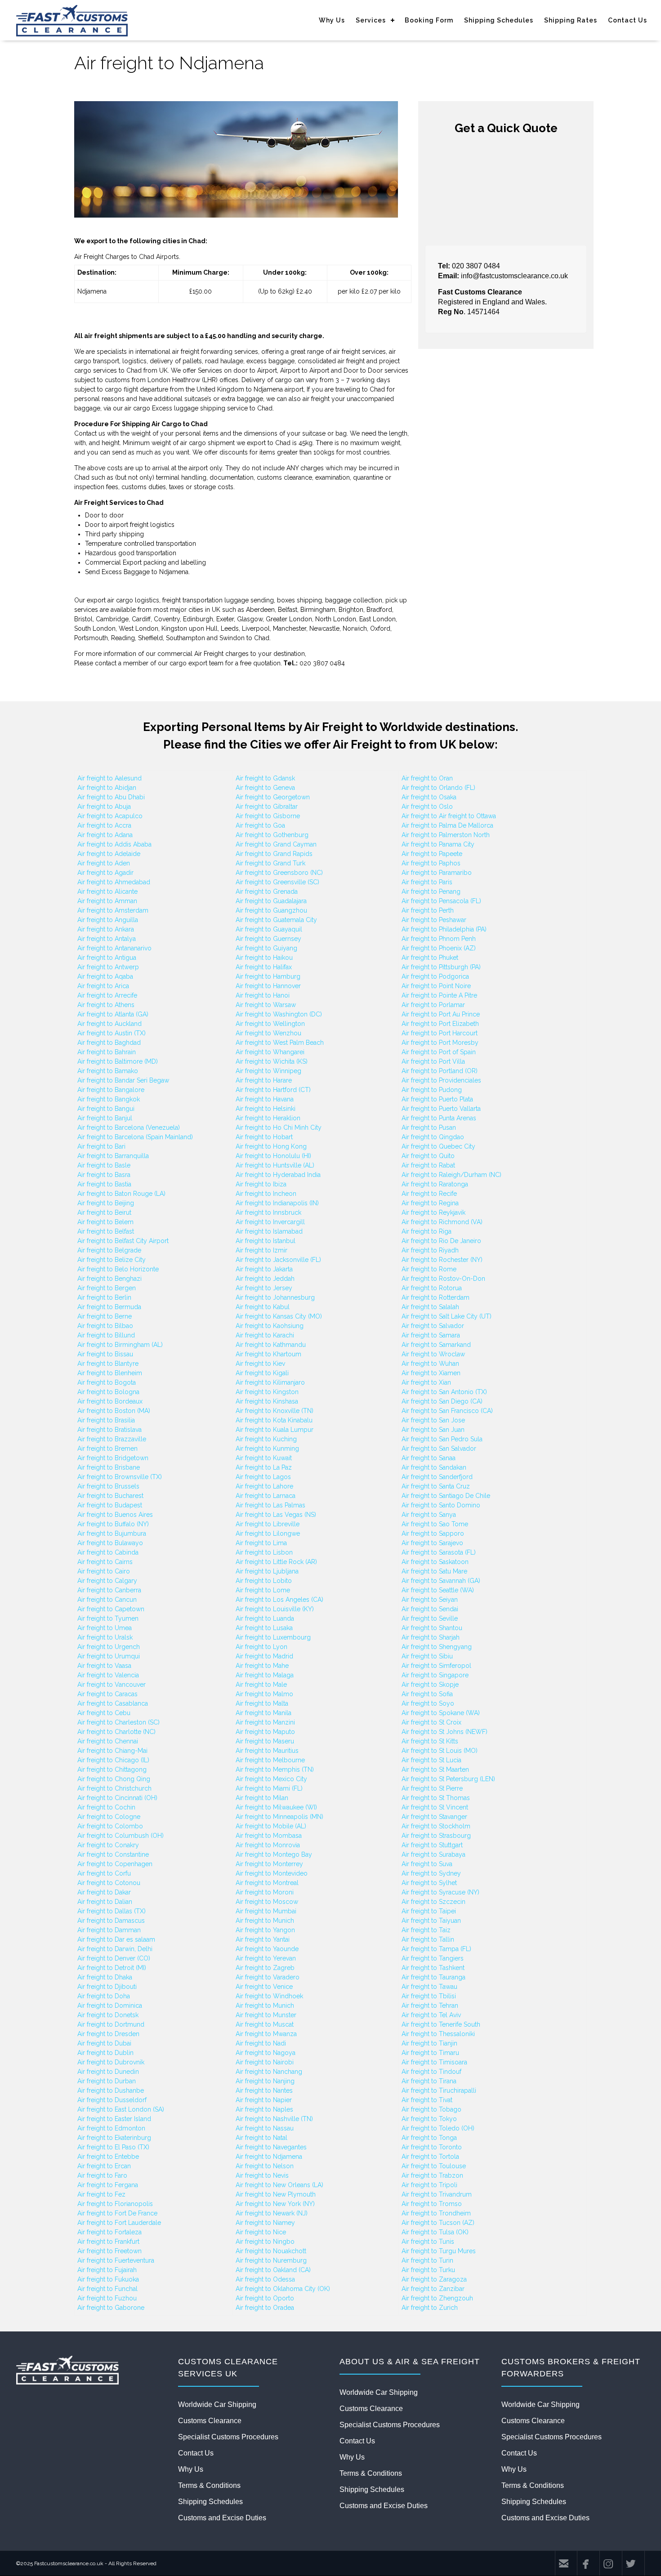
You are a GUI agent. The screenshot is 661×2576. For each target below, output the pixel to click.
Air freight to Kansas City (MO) (279, 1316)
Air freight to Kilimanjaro (270, 1382)
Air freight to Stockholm (436, 1826)
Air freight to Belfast (106, 1231)
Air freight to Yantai (263, 1939)
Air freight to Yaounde (267, 1949)
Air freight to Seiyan (430, 1600)
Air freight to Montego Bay (274, 1854)
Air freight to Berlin (104, 1297)
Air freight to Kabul (263, 1307)
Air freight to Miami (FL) (269, 1788)
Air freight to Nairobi (265, 2062)
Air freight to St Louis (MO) (440, 1751)
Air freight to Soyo (428, 1703)
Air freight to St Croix (431, 1722)
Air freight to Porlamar (433, 1005)
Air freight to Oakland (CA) (273, 2270)
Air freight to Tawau (429, 1987)
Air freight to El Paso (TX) (113, 2147)
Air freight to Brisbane (109, 1467)
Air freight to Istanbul (266, 1241)
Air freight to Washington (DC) (279, 1014)
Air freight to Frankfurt (108, 2242)
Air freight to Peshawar (434, 920)
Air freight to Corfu (104, 1873)
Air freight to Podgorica (435, 976)
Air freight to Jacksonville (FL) (278, 1260)
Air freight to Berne (105, 1316)
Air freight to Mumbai (266, 1911)
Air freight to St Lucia (431, 1760)
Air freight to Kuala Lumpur (275, 1430)
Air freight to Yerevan (266, 1958)
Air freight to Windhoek (269, 1996)
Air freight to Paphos (431, 863)
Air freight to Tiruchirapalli (439, 2090)
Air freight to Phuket (430, 958)
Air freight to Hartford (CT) (273, 1090)
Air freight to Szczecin (433, 1902)
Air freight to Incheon (266, 1194)
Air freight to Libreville (268, 1524)
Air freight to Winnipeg (268, 1071)
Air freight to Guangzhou (271, 910)
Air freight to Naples (264, 2109)
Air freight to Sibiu (427, 1656)
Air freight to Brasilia (106, 1420)
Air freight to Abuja (104, 807)
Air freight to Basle (104, 1165)
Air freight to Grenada (267, 891)
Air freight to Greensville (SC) (277, 882)
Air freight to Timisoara (434, 2062)
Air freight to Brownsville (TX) (120, 1477)
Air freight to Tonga (429, 2138)
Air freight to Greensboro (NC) (279, 873)
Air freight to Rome (429, 1269)
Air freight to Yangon (265, 1930)
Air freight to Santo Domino (441, 1505)
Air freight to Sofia (427, 1694)
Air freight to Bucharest (110, 1496)
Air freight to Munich (265, 1921)
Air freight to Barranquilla (113, 1156)
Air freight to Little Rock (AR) (276, 1562)
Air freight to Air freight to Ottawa (449, 816)
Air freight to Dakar (104, 1892)
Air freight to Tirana (429, 2081)
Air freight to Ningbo (265, 2242)
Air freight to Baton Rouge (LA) (121, 1194)
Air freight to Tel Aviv (431, 2015)
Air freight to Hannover (268, 986)
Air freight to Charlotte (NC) (116, 1732)
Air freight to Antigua (107, 958)
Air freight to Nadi (261, 2043)
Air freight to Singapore (435, 1675)
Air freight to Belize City (112, 1260)
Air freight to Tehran (430, 2006)
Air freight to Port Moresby (440, 1043)
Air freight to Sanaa (429, 1458)
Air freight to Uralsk (105, 1637)
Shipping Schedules (499, 20)
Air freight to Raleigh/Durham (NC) (451, 1175)
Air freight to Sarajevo (432, 1543)
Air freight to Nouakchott (271, 2251)
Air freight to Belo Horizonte (118, 1269)
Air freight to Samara (431, 1335)
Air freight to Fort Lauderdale (119, 2223)
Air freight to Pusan (429, 1128)
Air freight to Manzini (265, 1722)
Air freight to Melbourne (270, 1760)
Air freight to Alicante (107, 891)
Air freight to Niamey (265, 2223)
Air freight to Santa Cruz (436, 1486)
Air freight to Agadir (105, 873)
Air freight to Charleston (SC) (118, 1722)
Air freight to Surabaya (433, 1854)
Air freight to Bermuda (109, 1307)
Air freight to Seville (430, 1618)
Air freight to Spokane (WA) (441, 1713)
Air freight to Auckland (109, 1024)
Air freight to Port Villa (433, 1061)
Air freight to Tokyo (429, 2119)
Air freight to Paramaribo (437, 873)
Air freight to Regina (430, 1203)
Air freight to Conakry (108, 1845)
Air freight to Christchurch (114, 1788)
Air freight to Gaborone (111, 2308)
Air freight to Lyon (261, 1647)
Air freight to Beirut (104, 1212)
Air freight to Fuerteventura (116, 2260)
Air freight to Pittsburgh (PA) (441, 967)
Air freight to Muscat (265, 2024)
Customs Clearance (210, 2421)
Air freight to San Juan (433, 1430)
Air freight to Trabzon (432, 2175)
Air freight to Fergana (108, 2185)
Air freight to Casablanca (113, 1703)
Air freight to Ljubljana (267, 1571)
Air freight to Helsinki (266, 1109)
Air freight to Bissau (105, 1354)
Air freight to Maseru (265, 1741)
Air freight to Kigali (262, 1373)
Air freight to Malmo (264, 1694)
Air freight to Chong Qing (114, 1779)
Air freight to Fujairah (107, 2270)
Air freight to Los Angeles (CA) (279, 1600)
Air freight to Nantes (264, 2090)
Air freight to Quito (428, 1156)
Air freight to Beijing (106, 1203)
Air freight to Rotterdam (435, 1297)
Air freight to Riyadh (430, 1250)
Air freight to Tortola (430, 2157)
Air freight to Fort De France (117, 2213)
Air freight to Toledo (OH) (438, 2128)
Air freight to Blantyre (108, 1364)
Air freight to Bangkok (109, 1099)
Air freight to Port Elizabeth (440, 1024)
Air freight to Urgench (109, 1647)
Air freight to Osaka (429, 797)
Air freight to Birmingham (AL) (120, 1345)
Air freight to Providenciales (441, 1080)
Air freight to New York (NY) (275, 2204)
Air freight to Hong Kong (271, 1146)
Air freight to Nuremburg (271, 2260)
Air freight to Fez (101, 2194)
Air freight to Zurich (430, 2308)
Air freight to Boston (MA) (114, 1411)
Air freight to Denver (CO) (114, 1958)
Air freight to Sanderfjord (437, 1477)
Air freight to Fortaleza (109, 2232)
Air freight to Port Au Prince (441, 1014)
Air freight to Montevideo (272, 1873)
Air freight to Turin (427, 2260)
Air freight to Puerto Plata (437, 1099)
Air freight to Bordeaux (110, 1401)
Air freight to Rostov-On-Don (443, 1279)
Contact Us (628, 20)
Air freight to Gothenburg (272, 835)
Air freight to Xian (426, 1382)
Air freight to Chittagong (112, 1769)
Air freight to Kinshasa (267, 1401)
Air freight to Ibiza (261, 1184)
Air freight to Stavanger (434, 1817)
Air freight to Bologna (108, 1392)
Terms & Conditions (209, 2485)
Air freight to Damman (109, 1930)
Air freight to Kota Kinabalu (274, 1420)
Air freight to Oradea (265, 2308)
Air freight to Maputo (265, 1732)
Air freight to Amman (107, 901)
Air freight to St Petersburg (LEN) (448, 1779)
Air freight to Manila (264, 1713)
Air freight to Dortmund (111, 2024)
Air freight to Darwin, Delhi (115, 1949)
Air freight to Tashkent (433, 1968)
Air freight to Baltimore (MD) (118, 1061)
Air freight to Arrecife (107, 995)
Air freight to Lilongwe (268, 1533)
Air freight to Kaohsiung (270, 1326)
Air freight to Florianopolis (115, 2204)
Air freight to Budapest (110, 1505)
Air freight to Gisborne (268, 816)
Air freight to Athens (106, 1005)
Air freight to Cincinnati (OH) (117, 1798)
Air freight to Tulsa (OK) (435, 2232)
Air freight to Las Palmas (270, 1505)
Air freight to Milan (262, 1798)
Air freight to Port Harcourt (440, 1033)
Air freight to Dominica (110, 2006)
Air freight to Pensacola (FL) (441, 901)
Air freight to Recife (429, 1194)
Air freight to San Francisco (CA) (447, 1411)
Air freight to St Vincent (435, 1807)
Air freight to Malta (262, 1703)
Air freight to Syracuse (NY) (440, 1892)
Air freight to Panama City (438, 844)
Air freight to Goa (260, 825)
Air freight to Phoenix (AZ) (439, 948)
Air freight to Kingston (267, 1392)
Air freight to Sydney (431, 1873)
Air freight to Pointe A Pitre (439, 995)
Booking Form (429, 20)
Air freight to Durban (107, 2081)
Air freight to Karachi (265, 1335)
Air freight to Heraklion (268, 1118)
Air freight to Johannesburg (275, 1297)
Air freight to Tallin (428, 1939)
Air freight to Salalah (430, 1307)
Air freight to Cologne (109, 1817)
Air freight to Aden (104, 863)
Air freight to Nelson (265, 2166)
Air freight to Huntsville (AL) (275, 1165)
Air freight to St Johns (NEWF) (444, 1732)
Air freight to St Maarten (435, 1769)
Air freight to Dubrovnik (111, 2062)
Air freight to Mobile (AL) (271, 1826)
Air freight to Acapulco (110, 816)
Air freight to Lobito (264, 1581)
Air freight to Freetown (109, 2251)
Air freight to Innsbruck (268, 1212)
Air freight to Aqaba (105, 976)
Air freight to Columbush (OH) (121, 1836)
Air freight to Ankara (106, 929)
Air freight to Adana (105, 835)
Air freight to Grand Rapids (274, 854)
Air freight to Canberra (109, 1590)
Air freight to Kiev (260, 1364)
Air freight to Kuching (266, 1439)
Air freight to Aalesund (109, 778)
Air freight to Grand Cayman (276, 844)
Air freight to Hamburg (268, 976)
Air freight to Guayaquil (269, 929)
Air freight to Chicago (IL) (113, 1760)
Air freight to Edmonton (111, 2128)
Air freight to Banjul (105, 1118)
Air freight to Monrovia (268, 1845)
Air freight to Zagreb (265, 1968)
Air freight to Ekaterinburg (114, 2138)
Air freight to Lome (263, 1590)
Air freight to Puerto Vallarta (441, 1109)
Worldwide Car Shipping (217, 2404)
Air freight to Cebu (104, 1713)
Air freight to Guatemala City (276, 920)
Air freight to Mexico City (271, 1779)
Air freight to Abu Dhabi (111, 797)
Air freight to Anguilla (108, 920)
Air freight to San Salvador (439, 1448)
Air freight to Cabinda (108, 1552)
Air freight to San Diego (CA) (442, 1401)
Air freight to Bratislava (109, 1430)
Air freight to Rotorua (432, 1288)
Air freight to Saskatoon (435, 1562)
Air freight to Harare (264, 1080)
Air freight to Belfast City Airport (123, 1241)
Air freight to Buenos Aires (115, 1515)
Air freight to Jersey (264, 1288)
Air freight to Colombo (110, 1826)
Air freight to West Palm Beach (280, 1043)
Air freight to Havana (265, 1099)
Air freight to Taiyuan (431, 1921)
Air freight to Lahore (264, 1486)
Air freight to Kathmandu (271, 1345)
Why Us (332, 20)
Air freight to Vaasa (104, 1666)
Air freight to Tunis (428, 2242)
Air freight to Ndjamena (269, 2157)
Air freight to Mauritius (267, 1751)
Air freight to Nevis (262, 2175)
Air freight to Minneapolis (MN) (279, 1817)
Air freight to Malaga (265, 1675)
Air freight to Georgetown (273, 797)
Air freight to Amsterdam (113, 910)
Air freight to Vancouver (112, 1685)
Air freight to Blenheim (110, 1373)
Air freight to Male (261, 1685)
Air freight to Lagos (263, 1477)
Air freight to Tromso (432, 2204)
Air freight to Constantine (113, 1854)
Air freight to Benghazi (109, 1279)
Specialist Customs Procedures (228, 2437)
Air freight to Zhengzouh (437, 2298)
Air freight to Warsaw (266, 1005)
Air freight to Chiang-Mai (112, 1751)
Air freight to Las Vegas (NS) (276, 1515)
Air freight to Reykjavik (433, 1212)
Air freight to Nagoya (266, 2053)
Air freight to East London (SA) (121, 2109)
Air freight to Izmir (261, 1250)
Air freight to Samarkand (436, 1345)
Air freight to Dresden (108, 2034)
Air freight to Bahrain (107, 1052)
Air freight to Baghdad (109, 1043)
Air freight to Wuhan (430, 1364)
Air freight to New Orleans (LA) (279, 2185)
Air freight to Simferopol (436, 1666)
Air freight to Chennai (108, 1741)
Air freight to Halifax (264, 967)
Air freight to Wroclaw (433, 1354)
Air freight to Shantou (432, 1628)
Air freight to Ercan (104, 2166)
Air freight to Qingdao (433, 1137)
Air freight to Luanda (265, 1618)
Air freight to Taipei (429, 1911)
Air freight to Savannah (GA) (441, 1581)
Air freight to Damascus (111, 1921)
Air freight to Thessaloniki (438, 2034)
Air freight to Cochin (106, 1807)
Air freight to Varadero (268, 1977)
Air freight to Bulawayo (110, 1543)
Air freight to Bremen (107, 1448)
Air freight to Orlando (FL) (438, 788)
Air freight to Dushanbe (111, 2090)
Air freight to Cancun (107, 1600)
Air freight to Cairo (104, 1571)
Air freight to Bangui (106, 1109)
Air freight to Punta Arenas (439, 1118)
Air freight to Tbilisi (429, 1996)
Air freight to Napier (264, 2100)
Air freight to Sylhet (429, 1883)
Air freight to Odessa (265, 2279)
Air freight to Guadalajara (271, 901)
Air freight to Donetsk (108, 2015)
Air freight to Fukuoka (108, 2279)
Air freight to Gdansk (265, 778)
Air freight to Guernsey (268, 939)
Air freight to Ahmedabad (114, 882)
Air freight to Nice (261, 2232)
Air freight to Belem (105, 1222)
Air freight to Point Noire (436, 986)
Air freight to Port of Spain (439, 1052)
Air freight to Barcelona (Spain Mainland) (135, 1137)
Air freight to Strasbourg (436, 1836)
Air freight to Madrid (264, 1656)
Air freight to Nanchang (269, 2072)
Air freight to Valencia (108, 1675)
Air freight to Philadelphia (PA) (444, 929)
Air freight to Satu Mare (434, 1571)
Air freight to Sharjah (431, 1637)
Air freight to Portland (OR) (440, 1071)
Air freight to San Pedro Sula (442, 1439)
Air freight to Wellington (270, 1024)
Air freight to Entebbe (108, 2157)
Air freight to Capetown (111, 1609)
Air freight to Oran (427, 778)
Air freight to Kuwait (264, 1458)
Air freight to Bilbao (105, 1326)
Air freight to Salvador (433, 1326)
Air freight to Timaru (430, 2053)
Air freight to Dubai (104, 2043)
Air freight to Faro (102, 2175)
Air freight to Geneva (265, 788)
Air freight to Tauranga (433, 1977)
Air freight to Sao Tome (435, 1524)
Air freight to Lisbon (264, 1552)
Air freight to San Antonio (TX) (444, 1392)
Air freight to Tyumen (108, 1618)
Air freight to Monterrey (269, 1864)
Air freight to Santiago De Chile (446, 1496)
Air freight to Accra (104, 825)
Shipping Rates (571, 20)
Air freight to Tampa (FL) (436, 1949)
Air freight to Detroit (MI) (112, 1968)
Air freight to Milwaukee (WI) (276, 1807)
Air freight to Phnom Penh (439, 939)
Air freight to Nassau (265, 2128)
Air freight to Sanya (429, 1515)
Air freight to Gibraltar (267, 807)
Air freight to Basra (104, 1175)
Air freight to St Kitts (430, 1741)
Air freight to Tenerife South (441, 2024)
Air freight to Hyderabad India (278, 1175)
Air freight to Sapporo (433, 1533)
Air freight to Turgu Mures (439, 2251)
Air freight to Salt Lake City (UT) (447, 1316)
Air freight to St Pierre (432, 1788)
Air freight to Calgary (107, 1581)
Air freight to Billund (106, 1335)
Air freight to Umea (105, 1628)
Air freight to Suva (427, 1864)
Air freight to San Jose (433, 1420)
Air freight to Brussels (108, 1486)
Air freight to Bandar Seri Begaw (123, 1080)
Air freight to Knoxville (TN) (275, 1411)
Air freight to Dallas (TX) (112, 1911)
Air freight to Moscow (267, 1902)
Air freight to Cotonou (109, 1883)
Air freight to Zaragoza (434, 2279)
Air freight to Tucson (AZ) (438, 2223)
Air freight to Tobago (431, 2109)
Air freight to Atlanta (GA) (113, 1014)
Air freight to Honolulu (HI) (273, 1156)
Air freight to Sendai (430, 1609)
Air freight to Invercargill (270, 1222)
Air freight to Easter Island (114, 2119)
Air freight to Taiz (426, 1930)
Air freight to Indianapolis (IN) (277, 1203)
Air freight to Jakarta (264, 1269)
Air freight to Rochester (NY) (442, 1260)
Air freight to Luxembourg (273, 1637)
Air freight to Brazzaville (112, 1439)
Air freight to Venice (264, 1987)
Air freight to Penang (431, 891)
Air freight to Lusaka (264, 1628)
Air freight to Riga (427, 1231)
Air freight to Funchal (107, 2289)
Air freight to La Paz (264, 1467)
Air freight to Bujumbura (112, 1533)
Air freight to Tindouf (431, 2072)
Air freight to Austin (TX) (112, 1033)
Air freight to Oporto (265, 2298)
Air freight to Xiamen (431, 1373)
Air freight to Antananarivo (114, 948)
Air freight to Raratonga (435, 1184)
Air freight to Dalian (105, 1902)
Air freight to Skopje (430, 1685)
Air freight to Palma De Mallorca (447, 825)
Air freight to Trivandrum (437, 2194)
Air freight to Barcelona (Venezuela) (129, 1128)
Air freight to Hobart (264, 1137)
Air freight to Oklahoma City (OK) (283, 2289)
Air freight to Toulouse (434, 2166)
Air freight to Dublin (105, 2053)
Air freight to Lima (261, 1543)
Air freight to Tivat (427, 2100)
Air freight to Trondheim (436, 2213)
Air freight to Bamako (108, 1071)
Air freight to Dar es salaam (116, 1939)
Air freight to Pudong (432, 1090)
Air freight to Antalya (107, 939)
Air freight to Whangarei (270, 1052)
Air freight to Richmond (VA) (442, 1222)
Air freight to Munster (266, 2015)
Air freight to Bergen (107, 1288)
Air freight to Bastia (104, 1184)
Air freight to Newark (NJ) (272, 2213)
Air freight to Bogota (107, 1382)
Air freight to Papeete (432, 854)
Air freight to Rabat (428, 1165)
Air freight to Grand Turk (270, 863)
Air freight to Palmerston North (446, 835)
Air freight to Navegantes (271, 2147)
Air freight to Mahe (262, 1666)
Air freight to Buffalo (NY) (113, 1524)
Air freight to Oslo (427, 807)
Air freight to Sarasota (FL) (439, 1552)
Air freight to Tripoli (429, 2185)
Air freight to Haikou (264, 958)
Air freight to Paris (427, 882)
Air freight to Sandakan (434, 1467)
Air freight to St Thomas (436, 1798)
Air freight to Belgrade (109, 1250)
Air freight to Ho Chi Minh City (279, 1128)
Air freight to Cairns (105, 1562)
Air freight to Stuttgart (432, 1845)
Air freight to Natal (261, 2138)
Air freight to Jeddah (265, 1279)
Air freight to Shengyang (437, 1647)
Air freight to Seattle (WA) (438, 1590)
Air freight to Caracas (107, 1694)
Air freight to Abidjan (107, 788)
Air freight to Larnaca (266, 1496)
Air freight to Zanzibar (433, 2289)
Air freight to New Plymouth (276, 2194)
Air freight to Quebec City (438, 1146)
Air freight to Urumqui (109, 1656)
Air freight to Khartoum (268, 1354)
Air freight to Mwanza (266, 2034)
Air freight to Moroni (265, 1892)
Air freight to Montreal (267, 1883)
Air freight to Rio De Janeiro (441, 1241)
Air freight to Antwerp (108, 967)
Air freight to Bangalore (111, 1090)
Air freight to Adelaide (109, 854)
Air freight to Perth (428, 910)
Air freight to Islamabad (269, 1231)
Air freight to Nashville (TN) (274, 2119)
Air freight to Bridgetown (113, 1458)
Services (371, 20)
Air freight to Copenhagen (115, 1864)
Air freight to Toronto (432, 2147)
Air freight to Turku (428, 2270)
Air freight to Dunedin (108, 2072)
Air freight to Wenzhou (268, 1033)
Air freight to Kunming (267, 1448)
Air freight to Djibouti (107, 1987)
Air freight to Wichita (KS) (272, 1061)
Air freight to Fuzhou (107, 2298)
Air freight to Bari (101, 1146)
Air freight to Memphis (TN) (275, 1769)
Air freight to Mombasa (269, 1836)
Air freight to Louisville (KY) (275, 1609)
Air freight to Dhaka (105, 1977)
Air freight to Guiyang (266, 948)
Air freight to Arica (103, 986)
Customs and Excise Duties (222, 2518)
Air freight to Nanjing (265, 2081)
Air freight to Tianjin (429, 2043)
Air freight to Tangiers (433, 1958)
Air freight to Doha (104, 1996)
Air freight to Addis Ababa (114, 844)
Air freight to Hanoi (263, 995)
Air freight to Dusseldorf (112, 2100)
